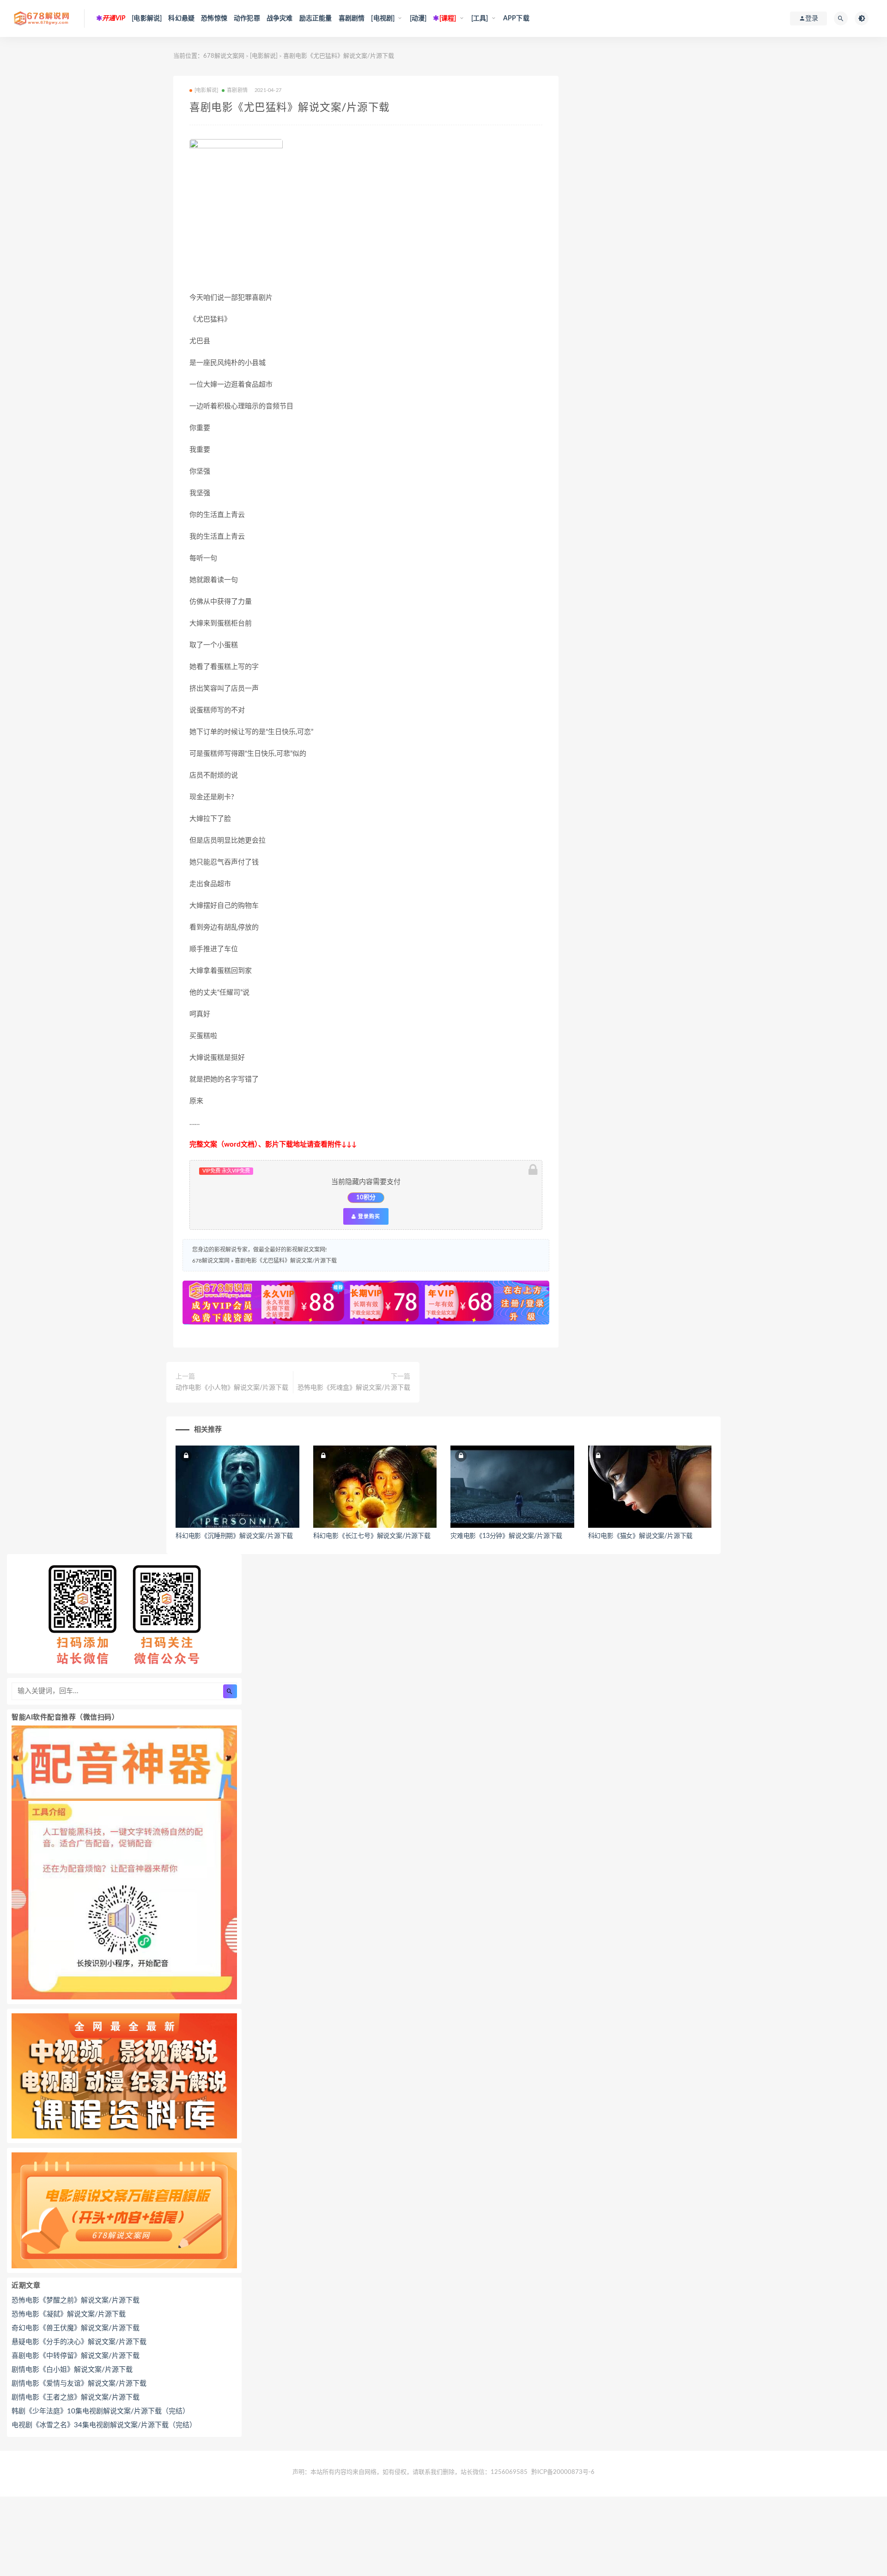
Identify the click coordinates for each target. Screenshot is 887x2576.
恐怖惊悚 (214, 18)
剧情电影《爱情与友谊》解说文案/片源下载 (79, 2384)
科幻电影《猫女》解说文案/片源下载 (641, 1536)
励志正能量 (316, 18)
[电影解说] (147, 18)
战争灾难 (280, 18)
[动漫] (418, 18)
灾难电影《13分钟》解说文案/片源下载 (506, 1536)
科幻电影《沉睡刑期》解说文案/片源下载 (234, 1536)
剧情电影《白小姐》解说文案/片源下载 (72, 2370)
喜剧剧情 (352, 18)
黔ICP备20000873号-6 (563, 2472)
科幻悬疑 (181, 18)
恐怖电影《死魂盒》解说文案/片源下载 (354, 1388)
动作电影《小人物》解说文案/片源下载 (232, 1388)
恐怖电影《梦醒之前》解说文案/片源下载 (76, 2300)
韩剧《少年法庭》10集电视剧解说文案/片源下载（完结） (100, 2411)
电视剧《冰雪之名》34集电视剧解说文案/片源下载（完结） (104, 2425)
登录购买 (368, 1216)
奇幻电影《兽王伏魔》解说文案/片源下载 (76, 2328)
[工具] (480, 18)
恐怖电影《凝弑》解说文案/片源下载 (69, 2314)
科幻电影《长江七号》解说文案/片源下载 (372, 1536)
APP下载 (516, 18)
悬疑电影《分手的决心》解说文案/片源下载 (79, 2342)
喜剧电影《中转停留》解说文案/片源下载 (76, 2356)
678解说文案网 (224, 56)
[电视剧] (383, 18)
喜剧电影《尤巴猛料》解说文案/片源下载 (286, 1261)
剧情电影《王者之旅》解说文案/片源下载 (76, 2397)
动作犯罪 (247, 18)
